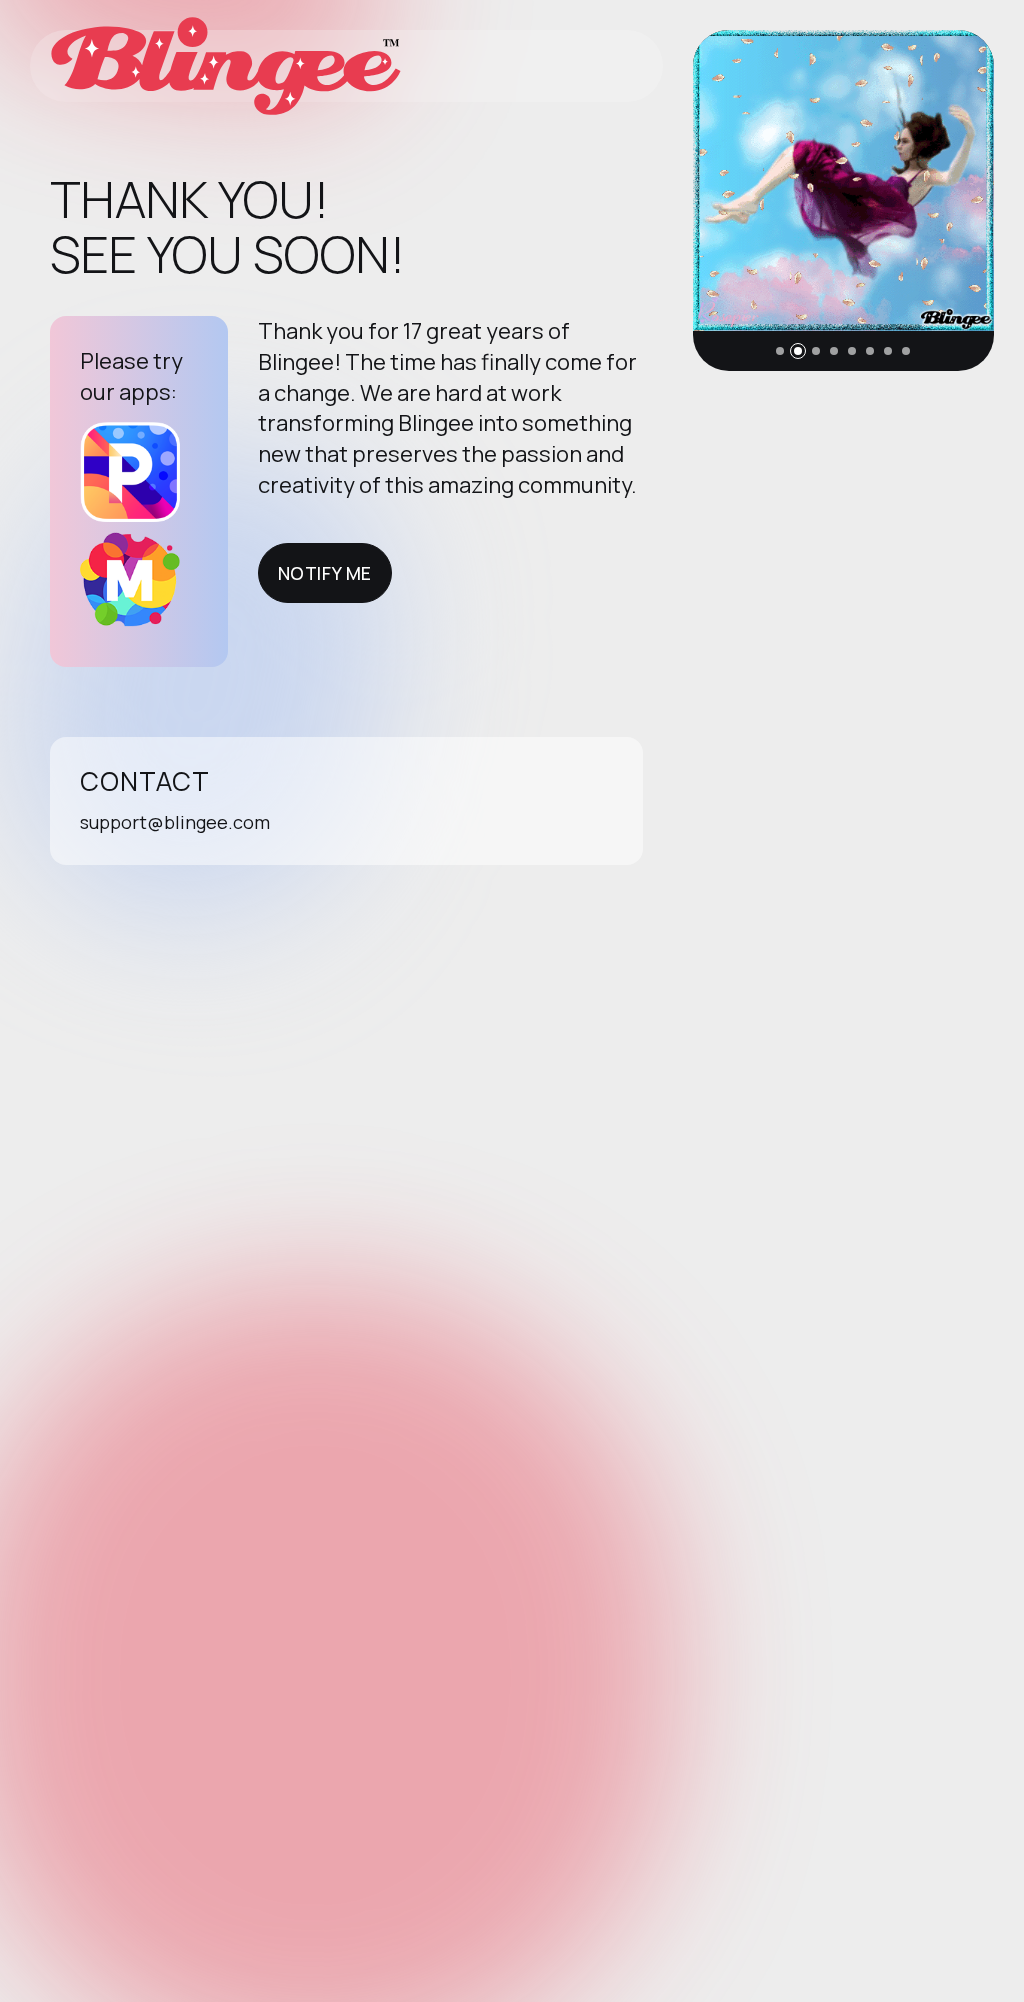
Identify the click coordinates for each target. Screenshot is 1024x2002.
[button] (780, 351)
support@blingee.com (175, 822)
